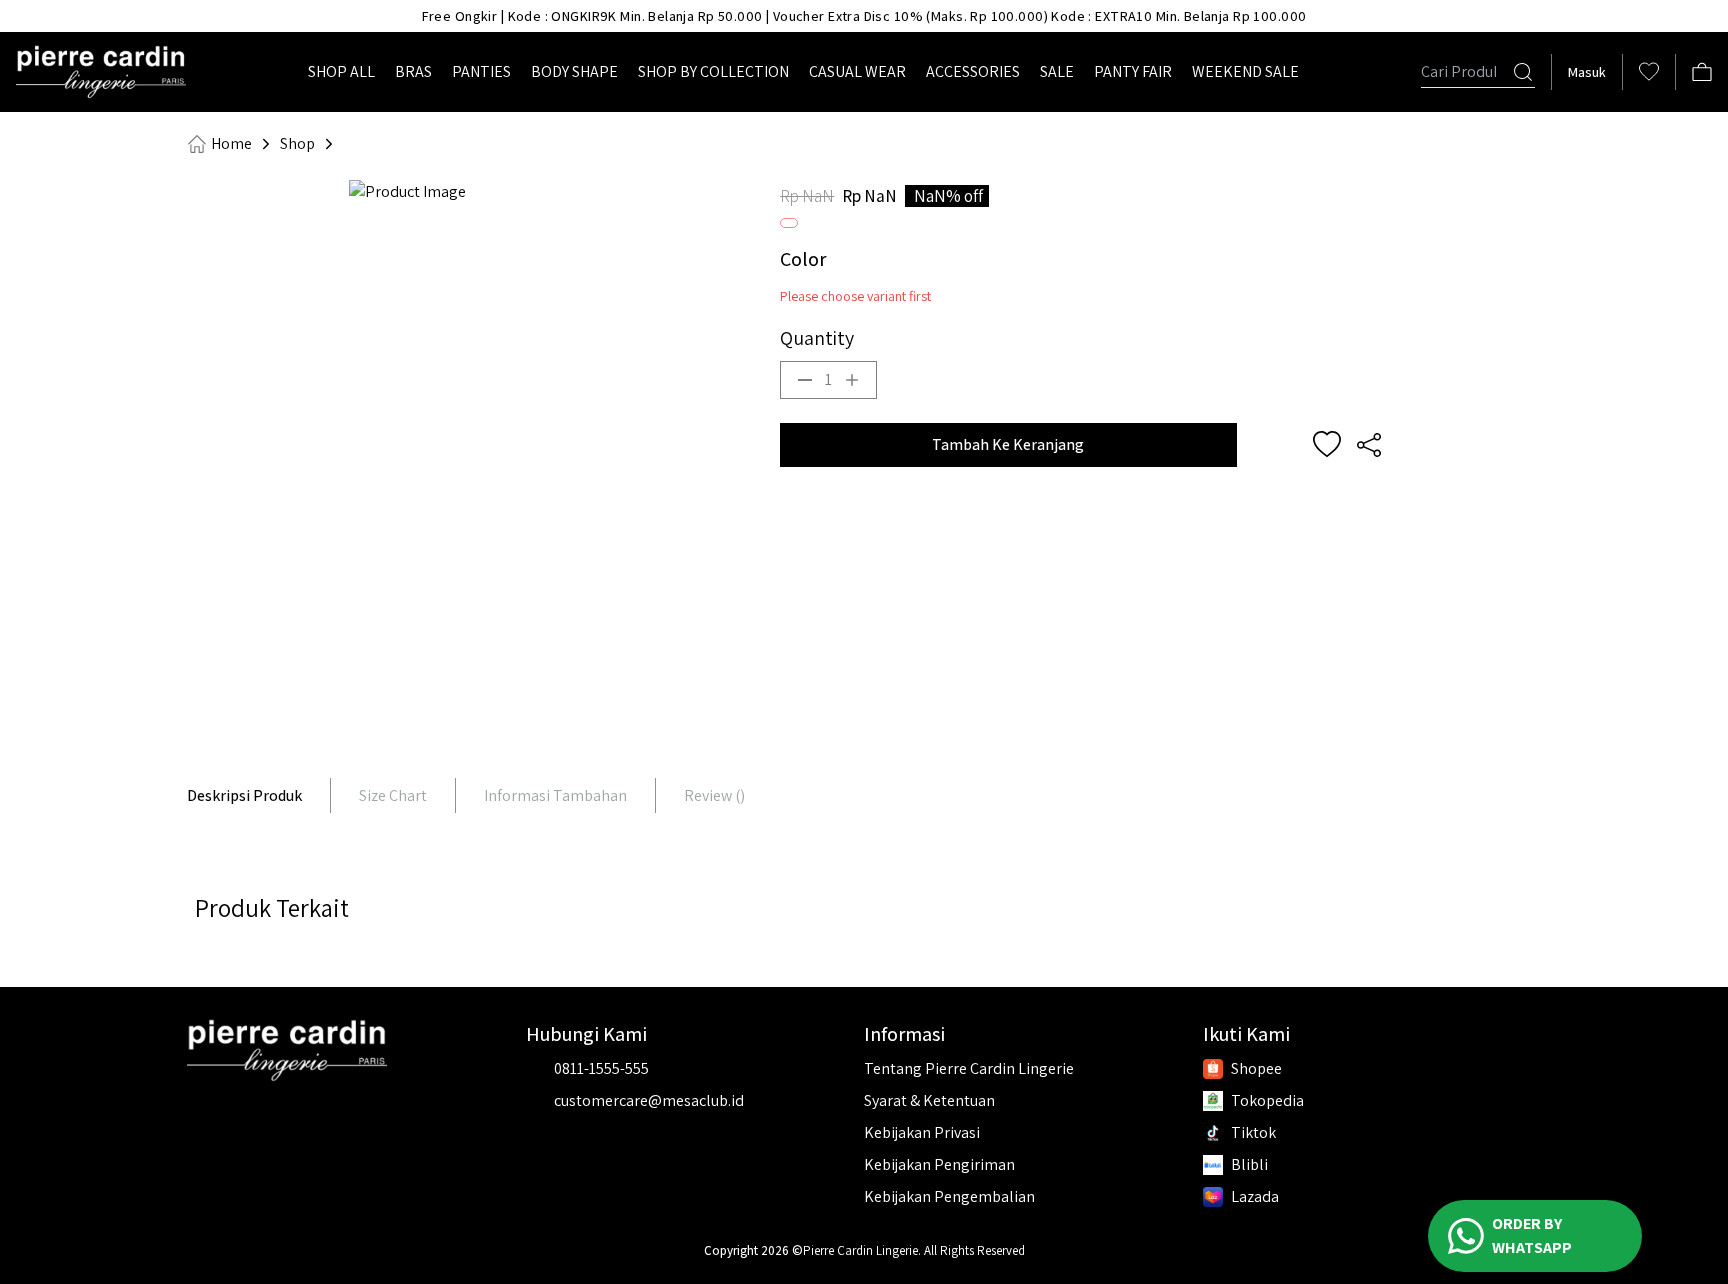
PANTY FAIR (1133, 71)
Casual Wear (857, 71)
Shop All (341, 71)
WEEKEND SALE (1245, 71)
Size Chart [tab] (393, 795)
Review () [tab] (714, 795)
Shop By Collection (713, 71)
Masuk (1587, 72)
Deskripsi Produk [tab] (244, 795)
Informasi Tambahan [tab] (555, 795)
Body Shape (574, 71)
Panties (481, 71)
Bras (413, 71)
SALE (1057, 71)
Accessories (973, 71)
